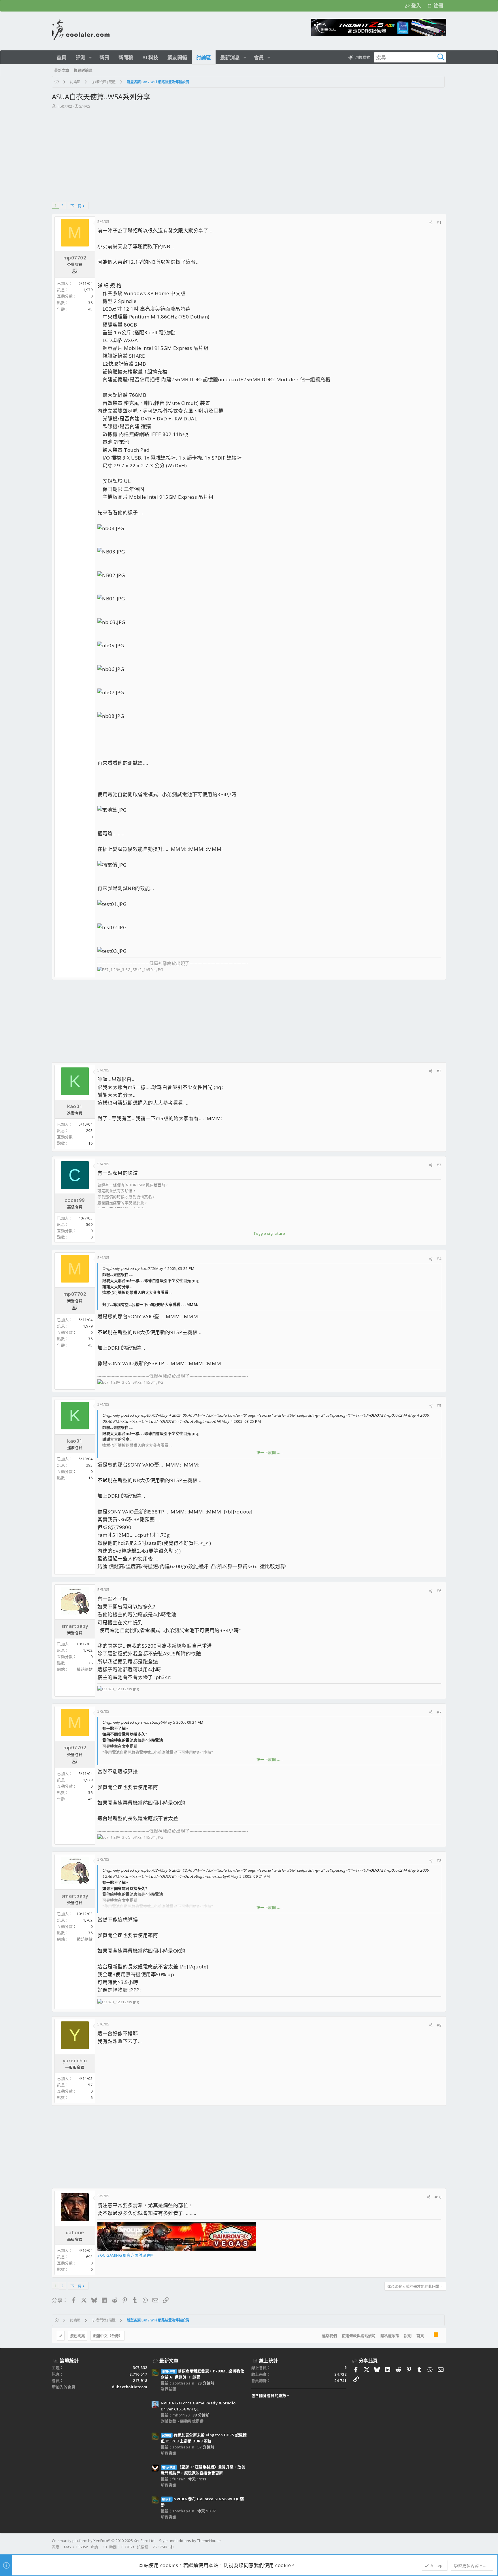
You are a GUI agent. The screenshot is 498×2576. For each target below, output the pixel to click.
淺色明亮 (78, 2336)
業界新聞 (169, 2389)
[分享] (431, 222)
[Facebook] (444, 2544)
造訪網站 (85, 1669)
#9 (439, 2025)
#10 (438, 2197)
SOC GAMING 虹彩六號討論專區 (126, 2255)
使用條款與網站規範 (359, 2336)
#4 (439, 1259)
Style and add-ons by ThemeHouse (190, 2541)
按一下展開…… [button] (270, 1452)
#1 (439, 222)
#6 (439, 1591)
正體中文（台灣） (107, 2336)
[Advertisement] (248, 153)
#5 (439, 1405)
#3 (439, 1165)
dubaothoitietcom (130, 2387)
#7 (439, 1712)
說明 (408, 2336)
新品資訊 (169, 2453)
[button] (90, 57)
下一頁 (76, 206)
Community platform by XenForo (104, 2541)
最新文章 (169, 2361)
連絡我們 (329, 2336)
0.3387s (128, 2547)
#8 (439, 1860)
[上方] (429, 2336)
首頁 (420, 2336)
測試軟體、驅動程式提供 (182, 2421)
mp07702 (64, 106)
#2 (439, 1071)
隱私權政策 (390, 2336)
